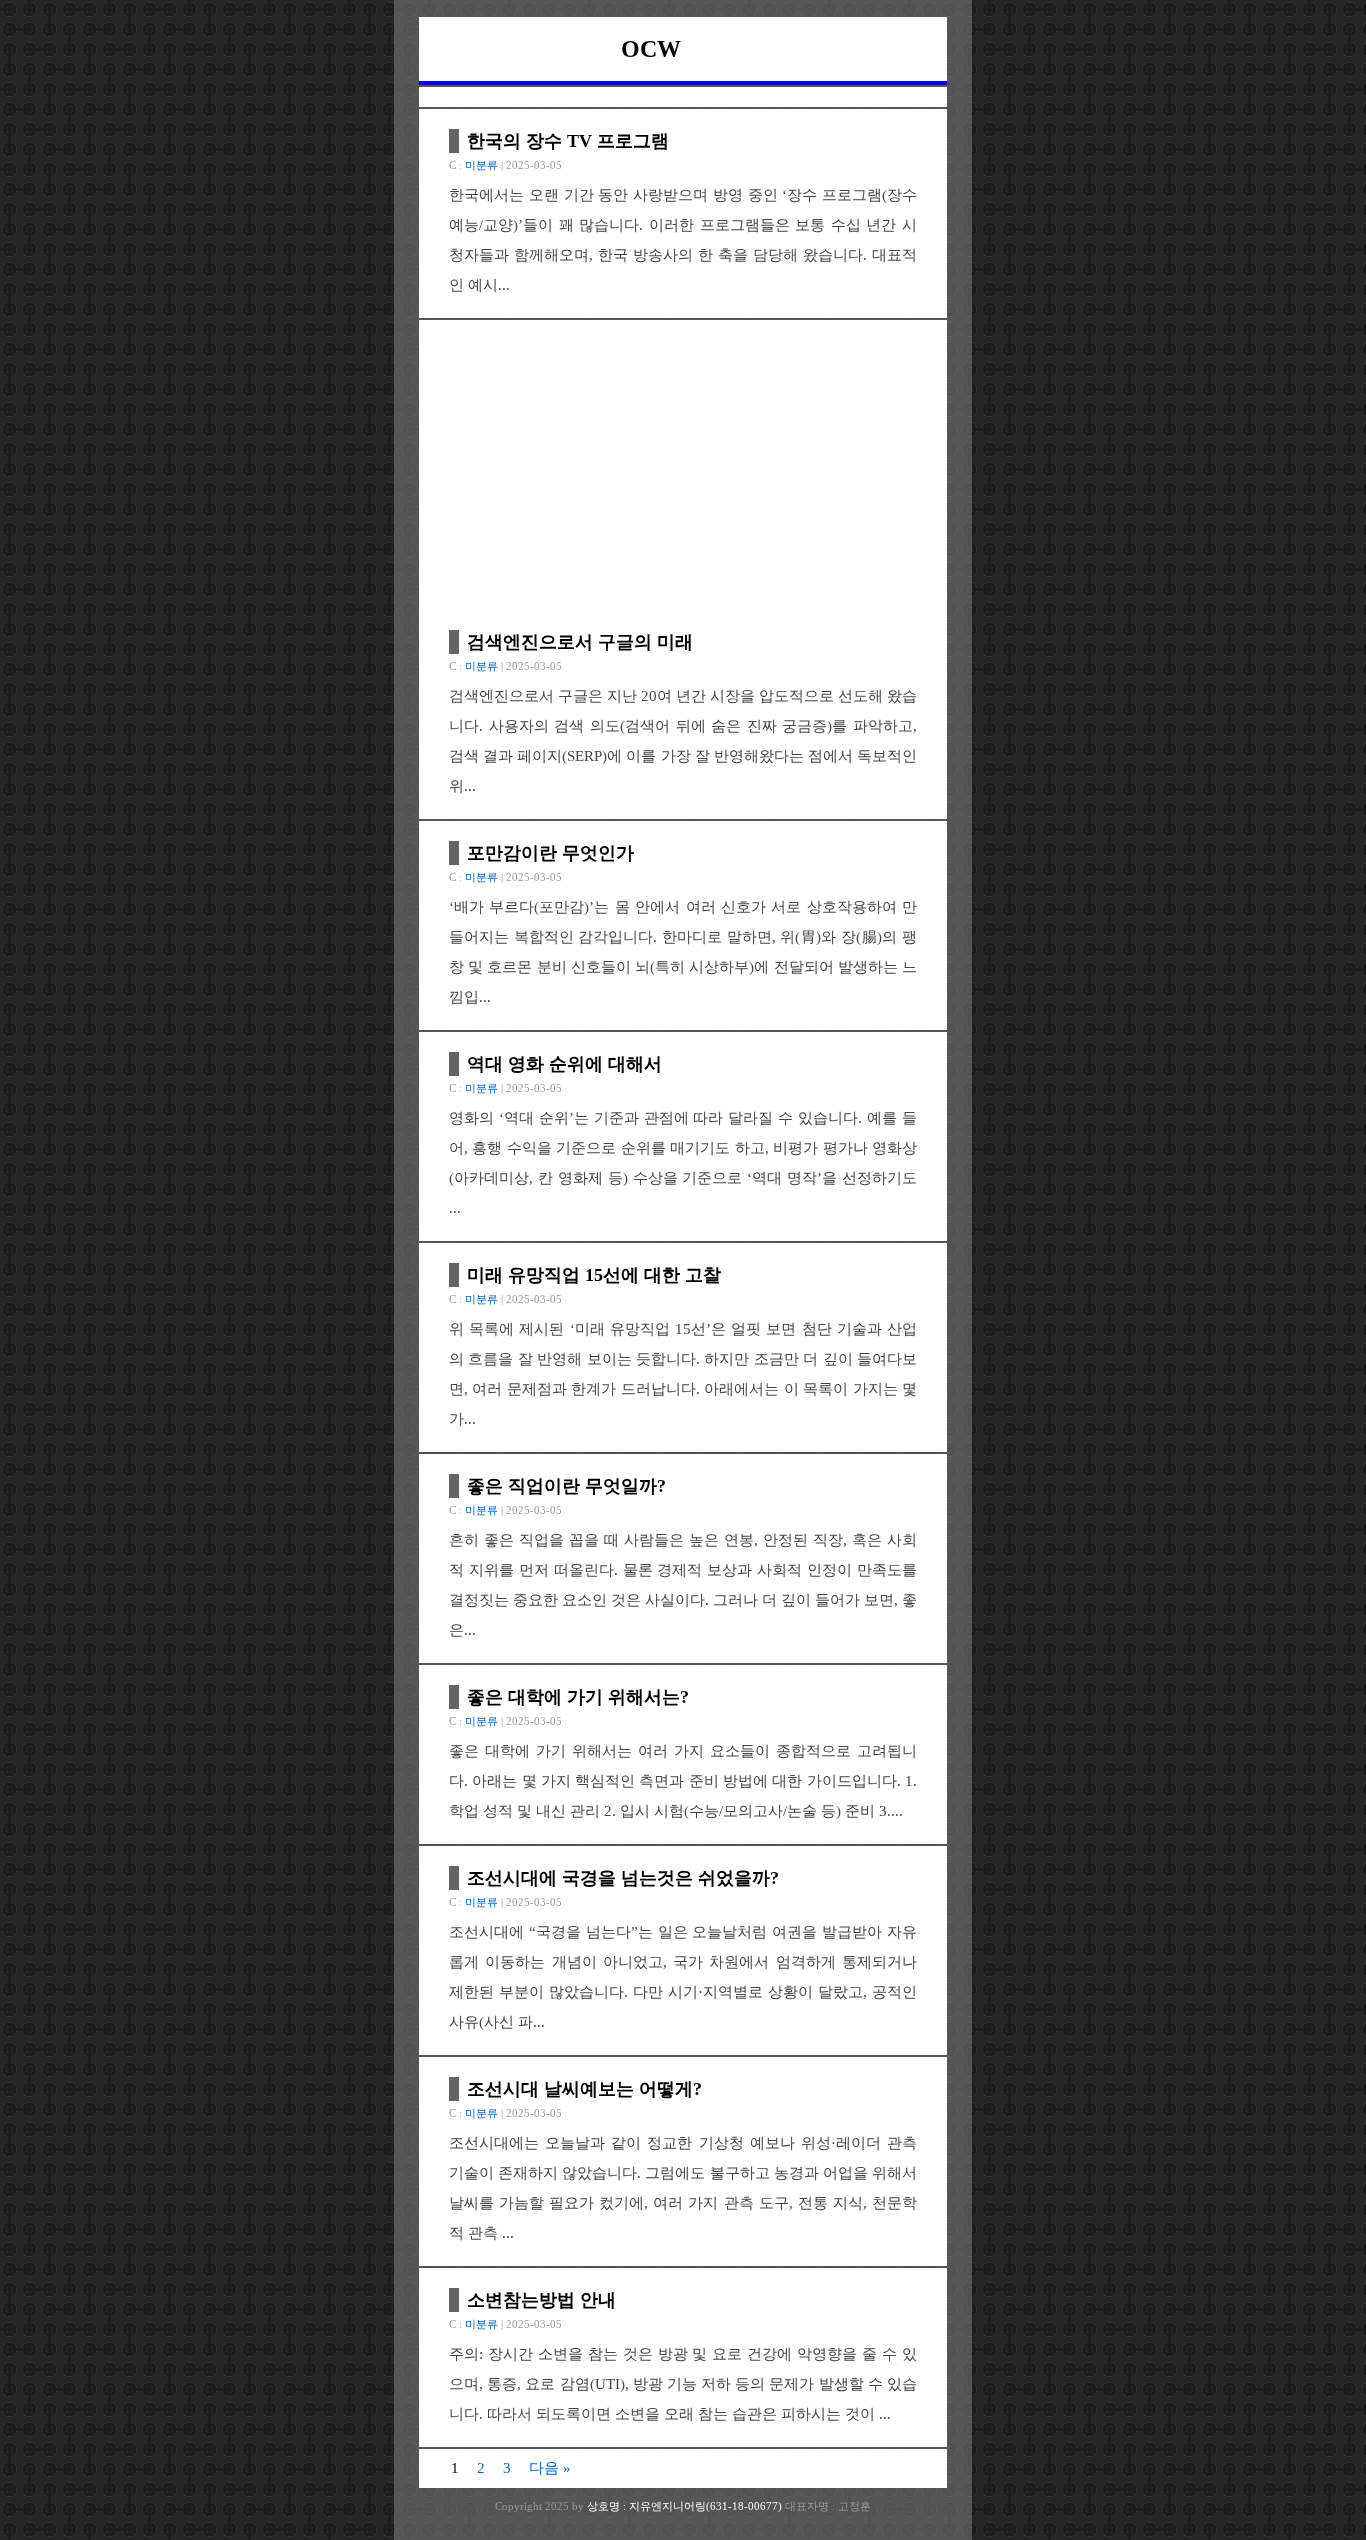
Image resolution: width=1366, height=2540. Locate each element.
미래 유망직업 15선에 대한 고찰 (594, 1275)
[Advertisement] (683, 480)
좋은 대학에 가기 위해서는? (578, 1697)
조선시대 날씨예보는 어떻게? (584, 2089)
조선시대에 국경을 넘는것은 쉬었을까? (623, 1878)
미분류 (481, 165)
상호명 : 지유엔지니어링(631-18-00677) (686, 2506)
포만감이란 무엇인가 (550, 853)
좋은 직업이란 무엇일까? (566, 1486)
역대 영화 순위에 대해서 (564, 1064)
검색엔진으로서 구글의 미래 (580, 642)
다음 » (550, 2468)
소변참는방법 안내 (541, 2300)
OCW (651, 49)
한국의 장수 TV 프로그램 (568, 141)
